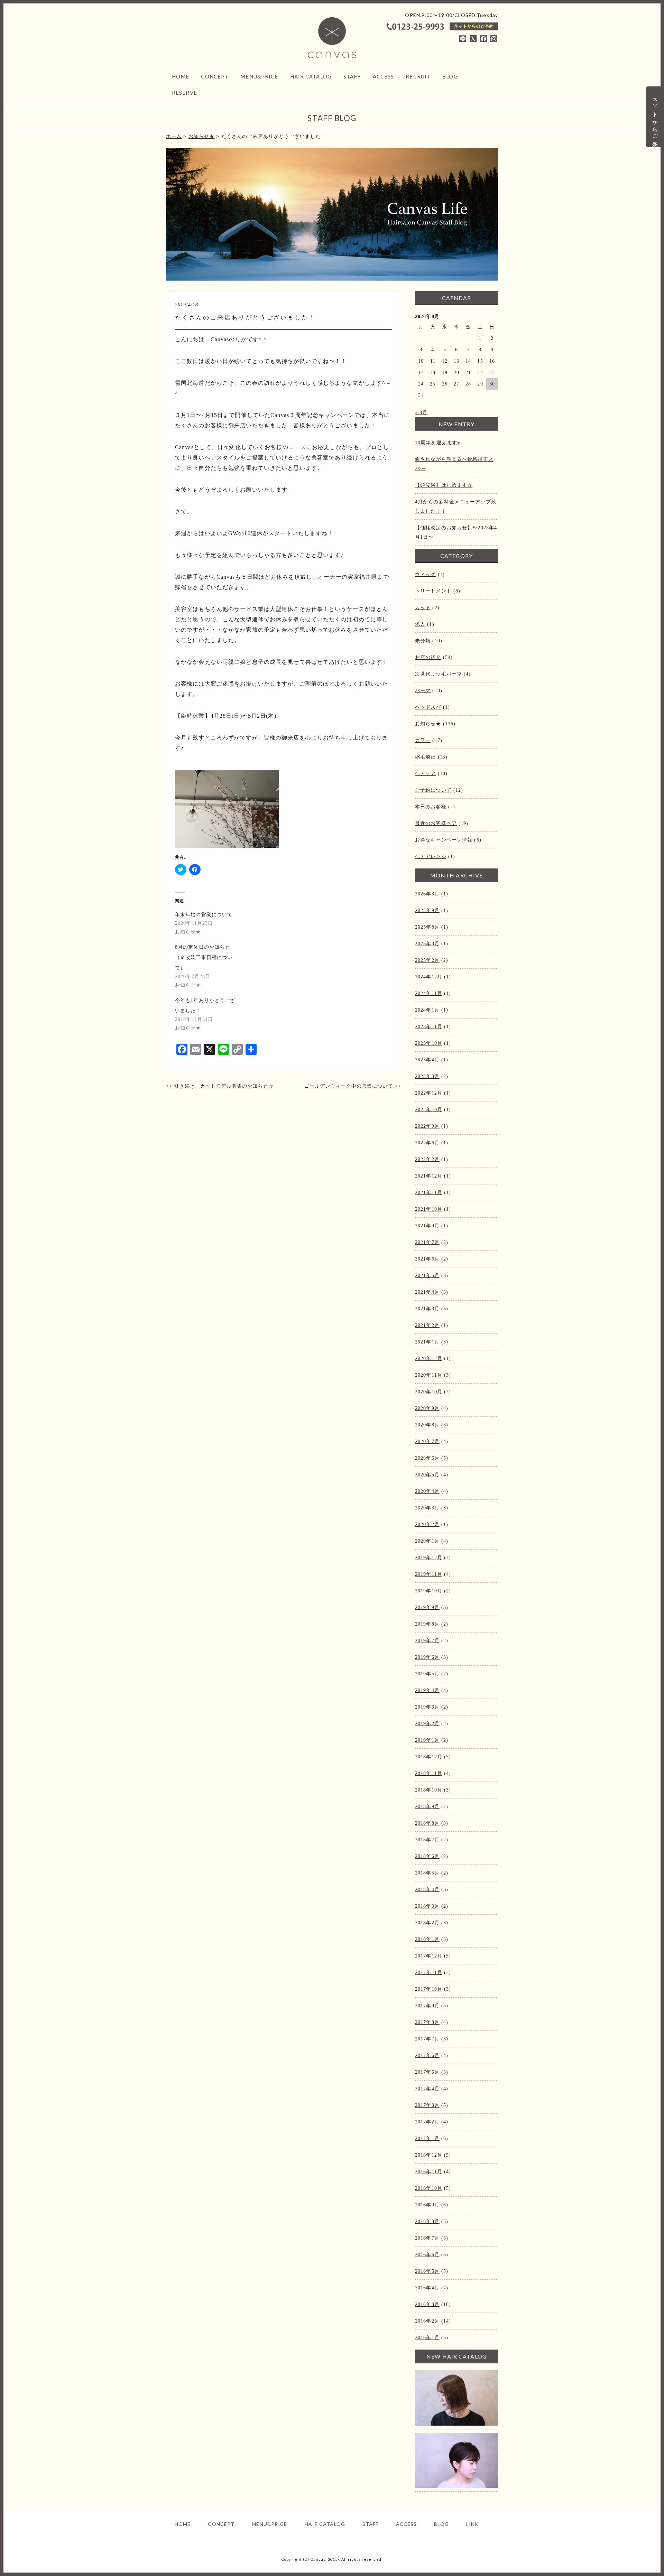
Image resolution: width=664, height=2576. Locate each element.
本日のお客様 (431, 807)
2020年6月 (427, 1458)
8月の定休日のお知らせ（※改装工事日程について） (204, 957)
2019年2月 (427, 1724)
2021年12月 (429, 1176)
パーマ (423, 691)
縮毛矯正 (425, 757)
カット (423, 608)
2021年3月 (427, 1309)
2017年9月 (427, 2006)
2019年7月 (427, 1641)
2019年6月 (427, 1657)
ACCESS (384, 76)
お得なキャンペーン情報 (444, 840)
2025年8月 (427, 927)
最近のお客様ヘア (436, 823)
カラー (423, 740)
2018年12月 (429, 1757)
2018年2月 (427, 1923)
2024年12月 (429, 977)
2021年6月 (427, 1259)
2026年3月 (427, 894)
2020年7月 (427, 1442)
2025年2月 (427, 960)
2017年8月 (427, 2022)
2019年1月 (427, 1740)
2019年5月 (427, 1674)
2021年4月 (427, 1292)
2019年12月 (429, 1558)
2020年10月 (429, 1392)
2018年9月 (427, 1807)
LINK (472, 2524)
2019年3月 (427, 1707)
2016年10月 (429, 2188)
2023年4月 (427, 1060)
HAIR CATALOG (311, 76)
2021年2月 (427, 1325)
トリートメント (433, 591)
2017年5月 (427, 2072)
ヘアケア (425, 774)
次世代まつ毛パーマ (439, 674)
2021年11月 (429, 1193)
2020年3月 (427, 1508)
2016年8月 (427, 2221)
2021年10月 (429, 1209)
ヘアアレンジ (431, 857)
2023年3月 (427, 1076)
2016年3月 (427, 2304)
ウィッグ (425, 574)
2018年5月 (427, 1873)
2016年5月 (427, 2271)
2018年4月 (427, 1890)
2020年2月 (427, 1524)
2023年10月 (429, 1043)
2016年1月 (427, 2338)
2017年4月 (427, 2089)
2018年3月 (427, 1906)
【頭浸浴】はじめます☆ (444, 485)
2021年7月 (427, 1242)
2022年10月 (429, 1110)
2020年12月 (429, 1359)
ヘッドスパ (428, 707)
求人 (420, 624)
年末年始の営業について (204, 915)
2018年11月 (429, 1773)
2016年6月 (427, 2255)
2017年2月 (427, 2122)
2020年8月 (427, 1425)
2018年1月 (427, 1939)
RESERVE (185, 93)
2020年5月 (427, 1475)
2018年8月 (427, 1823)
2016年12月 (429, 2155)
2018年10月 (429, 1790)
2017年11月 (429, 1973)
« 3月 (421, 413)
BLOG (450, 76)
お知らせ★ (428, 724)
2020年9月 (427, 1408)
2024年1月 (427, 1010)
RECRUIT (418, 76)
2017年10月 (429, 1989)
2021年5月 (427, 1276)
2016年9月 (427, 2205)
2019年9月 (427, 1607)
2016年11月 (429, 2172)
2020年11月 (429, 1375)
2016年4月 (427, 2288)
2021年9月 (427, 1226)
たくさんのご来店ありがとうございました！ (245, 318)
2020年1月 (427, 1541)
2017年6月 (427, 2056)
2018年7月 (427, 1840)
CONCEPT (215, 76)
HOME (181, 76)
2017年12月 (429, 1956)
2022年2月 (427, 1159)
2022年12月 (429, 1093)
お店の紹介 (428, 657)
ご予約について (433, 790)
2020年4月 (427, 1491)
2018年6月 (427, 1856)
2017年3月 (427, 2105)
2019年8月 (427, 1624)
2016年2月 (427, 2321)
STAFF (352, 76)
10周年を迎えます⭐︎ (438, 443)
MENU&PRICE (259, 76)
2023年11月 (429, 1027)
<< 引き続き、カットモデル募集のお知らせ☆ (220, 1086)
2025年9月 (427, 910)
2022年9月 (427, 1126)
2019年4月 (427, 1690)
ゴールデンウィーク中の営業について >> (353, 1086)
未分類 (423, 641)
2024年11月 (429, 993)
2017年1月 (427, 2138)
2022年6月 (427, 1143)
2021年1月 (427, 1342)
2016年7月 (427, 2238)
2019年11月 (429, 1574)
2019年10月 (429, 1591)
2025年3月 (427, 944)
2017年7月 (427, 2039)
